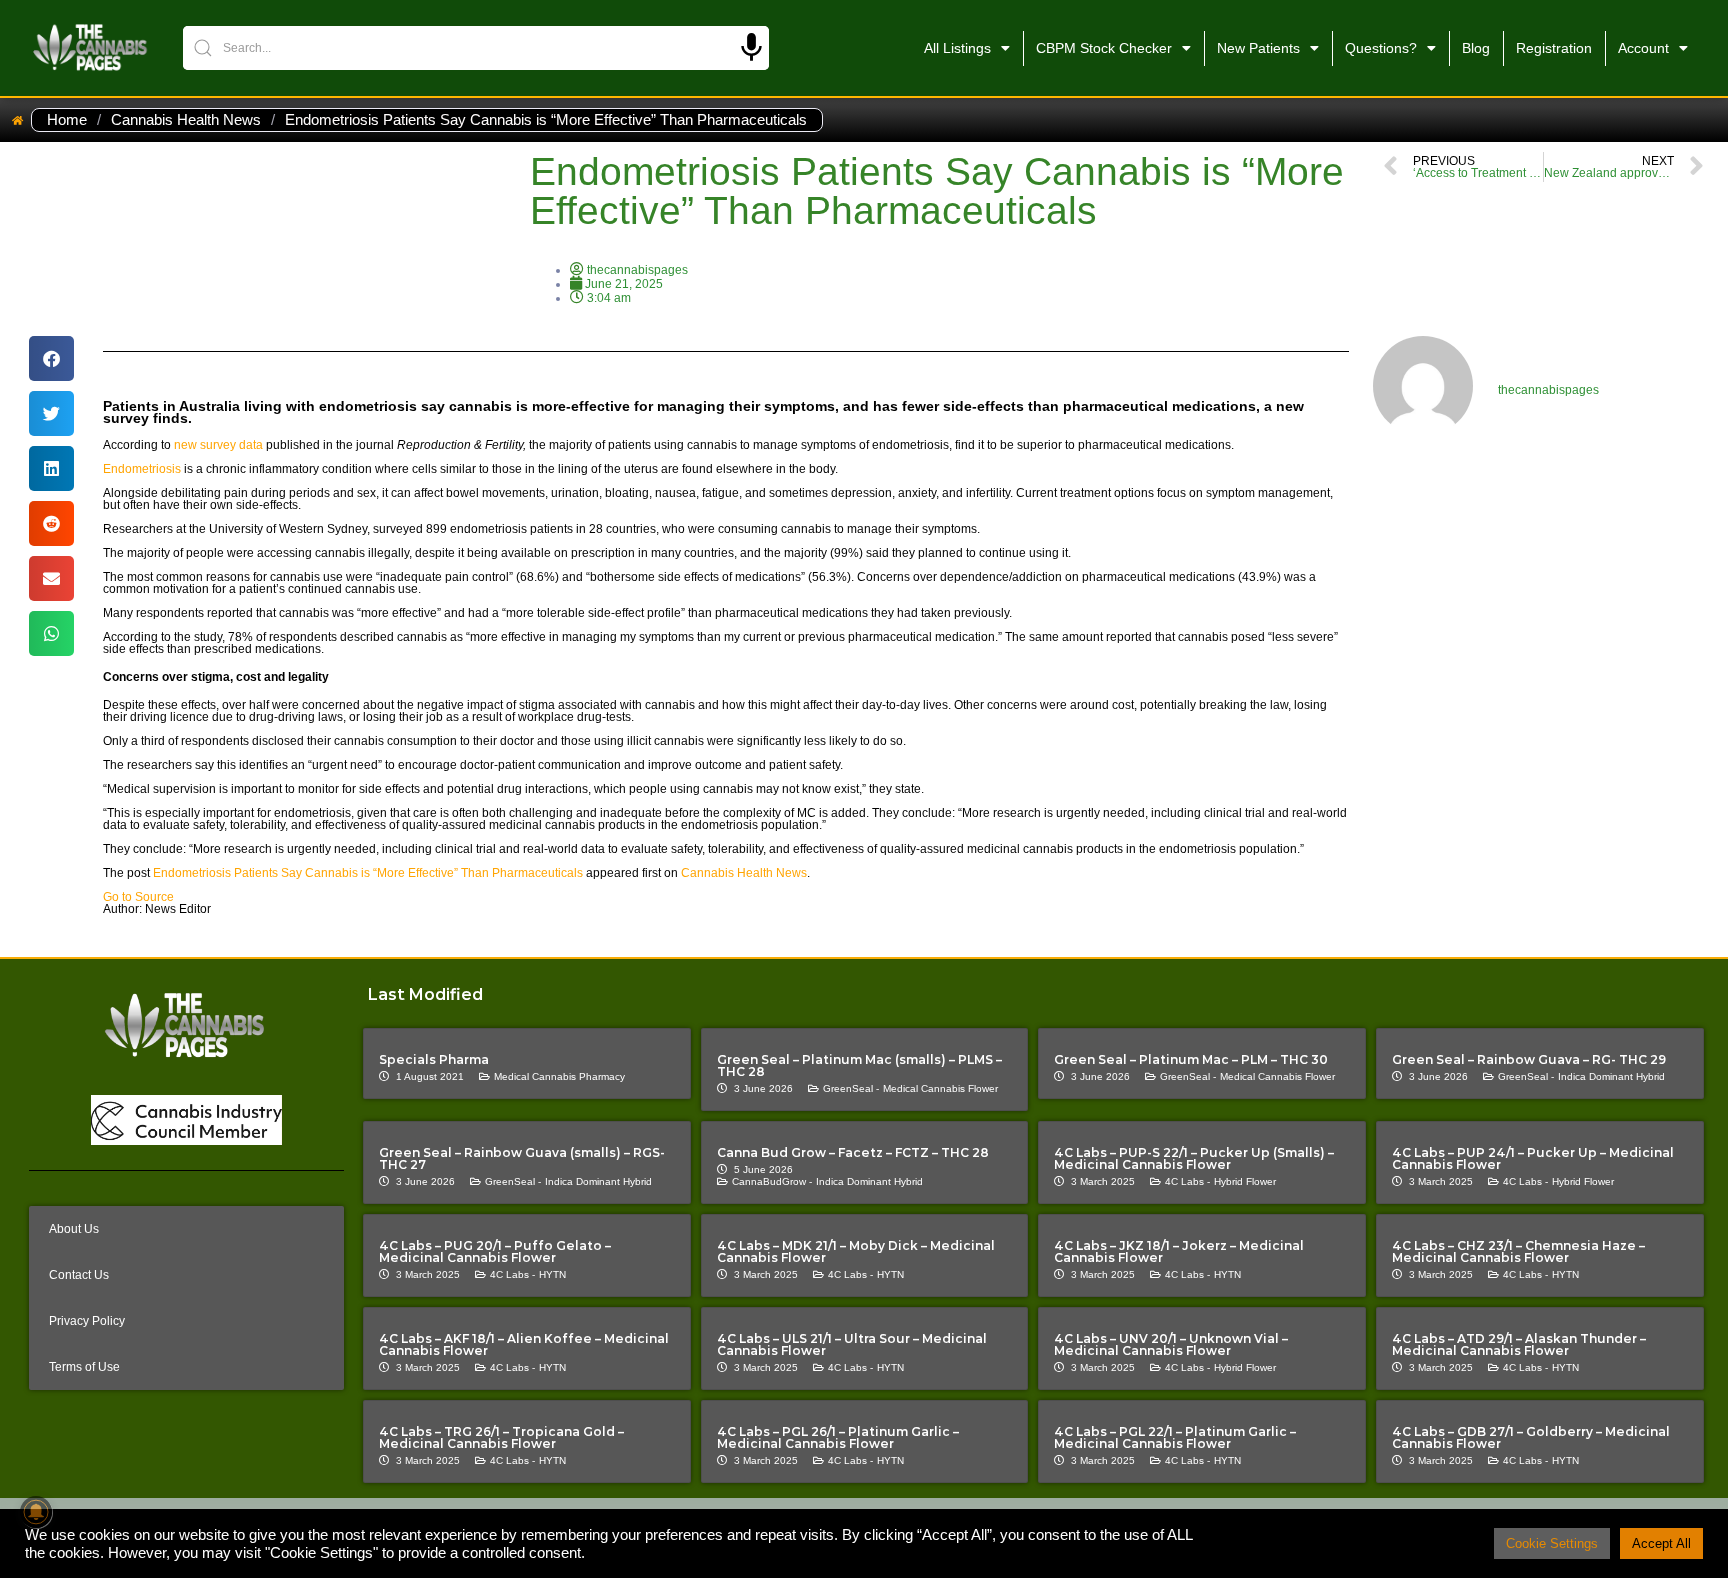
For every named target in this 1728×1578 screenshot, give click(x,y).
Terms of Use (84, 1367)
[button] (51, 358)
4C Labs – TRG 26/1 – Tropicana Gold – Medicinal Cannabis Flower (501, 1437)
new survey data (218, 445)
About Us (74, 1229)
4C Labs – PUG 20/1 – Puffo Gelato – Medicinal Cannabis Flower (495, 1251)
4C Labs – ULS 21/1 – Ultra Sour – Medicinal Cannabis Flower (852, 1344)
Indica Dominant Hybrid (1611, 1076)
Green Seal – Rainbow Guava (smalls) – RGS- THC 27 (522, 1158)
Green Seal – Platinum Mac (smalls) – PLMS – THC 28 (859, 1065)
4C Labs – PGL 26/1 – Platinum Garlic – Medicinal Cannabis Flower (838, 1437)
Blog (1476, 48)
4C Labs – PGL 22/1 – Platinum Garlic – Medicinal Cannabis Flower (1175, 1437)
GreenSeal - (851, 1088)
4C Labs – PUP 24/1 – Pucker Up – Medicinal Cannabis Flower (1533, 1158)
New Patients (1258, 48)
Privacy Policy (87, 1321)
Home (67, 120)
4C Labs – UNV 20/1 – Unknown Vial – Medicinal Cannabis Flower (1171, 1344)
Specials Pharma (434, 1059)
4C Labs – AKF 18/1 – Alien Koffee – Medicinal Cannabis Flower (524, 1344)
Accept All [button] (1661, 1543)
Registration (1554, 48)
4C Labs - (1187, 1181)
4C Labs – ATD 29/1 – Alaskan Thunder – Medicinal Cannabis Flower (1519, 1344)
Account (1643, 48)
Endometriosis (142, 469)
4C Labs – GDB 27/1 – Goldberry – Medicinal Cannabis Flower (1531, 1437)
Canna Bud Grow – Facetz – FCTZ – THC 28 (853, 1152)
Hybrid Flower (1245, 1181)
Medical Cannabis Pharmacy (559, 1076)
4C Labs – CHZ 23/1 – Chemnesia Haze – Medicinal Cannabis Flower (1518, 1251)
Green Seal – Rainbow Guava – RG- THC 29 (1529, 1059)
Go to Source (138, 897)
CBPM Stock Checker (1104, 48)
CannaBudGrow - (772, 1181)
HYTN (552, 1274)
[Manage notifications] (36, 1512)
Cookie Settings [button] (1552, 1543)
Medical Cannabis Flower (940, 1088)
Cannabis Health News (186, 120)
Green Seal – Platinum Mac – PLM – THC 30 (1191, 1059)
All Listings (957, 48)
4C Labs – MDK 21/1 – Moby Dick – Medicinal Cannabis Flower (856, 1251)
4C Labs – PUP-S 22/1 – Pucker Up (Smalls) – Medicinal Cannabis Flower (1194, 1158)
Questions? (1381, 48)
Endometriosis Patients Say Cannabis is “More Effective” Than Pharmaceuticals (368, 873)
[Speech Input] (751, 47)
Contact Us (79, 1275)
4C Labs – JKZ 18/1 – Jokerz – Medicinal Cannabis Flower (1179, 1251)
